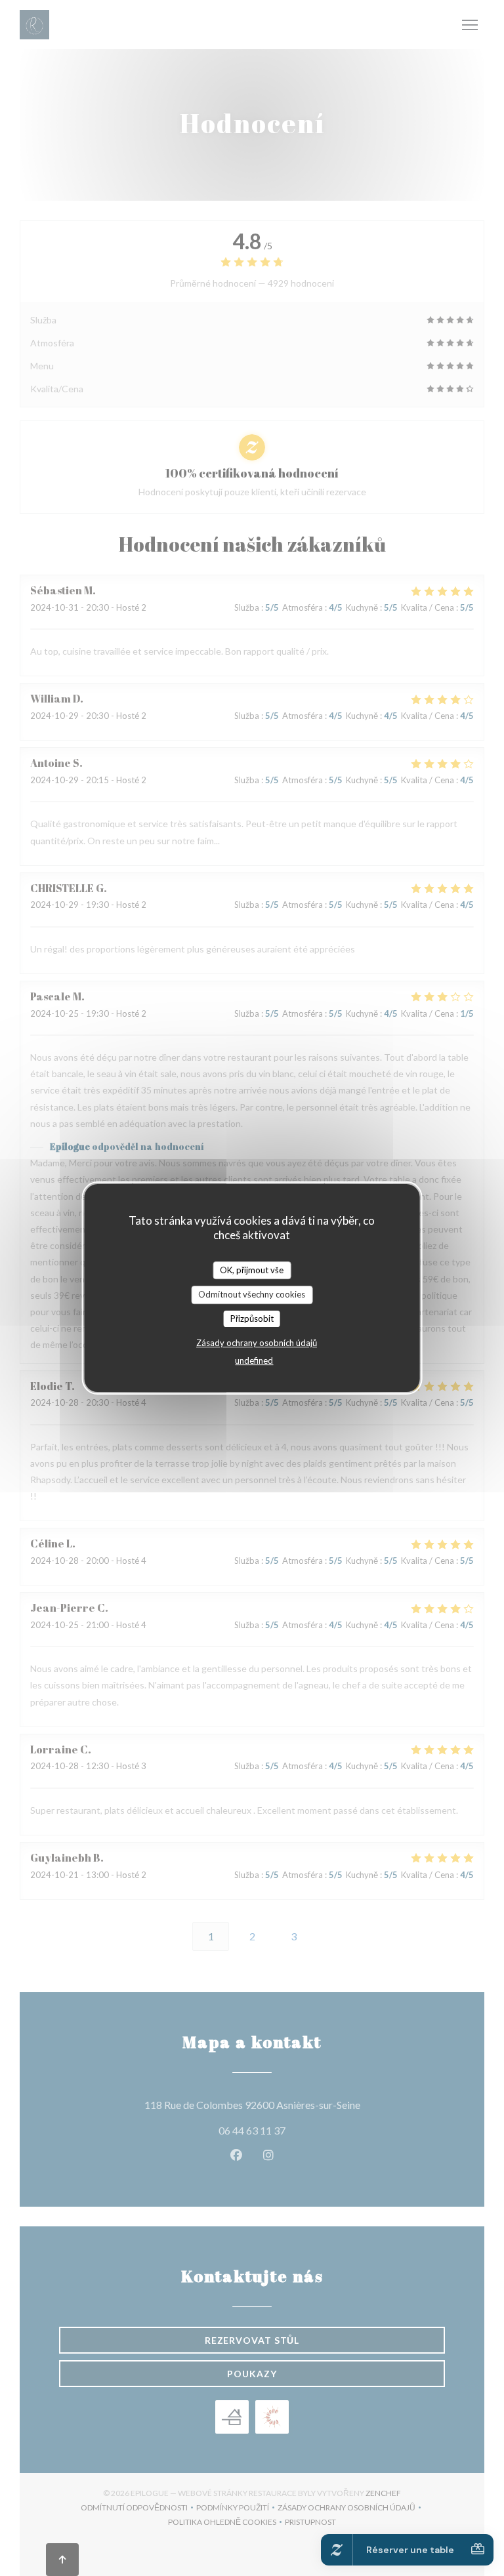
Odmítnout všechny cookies (252, 1294)
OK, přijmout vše (252, 1270)
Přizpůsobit (252, 1319)
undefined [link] (254, 1360)
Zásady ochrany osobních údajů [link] (257, 1343)
